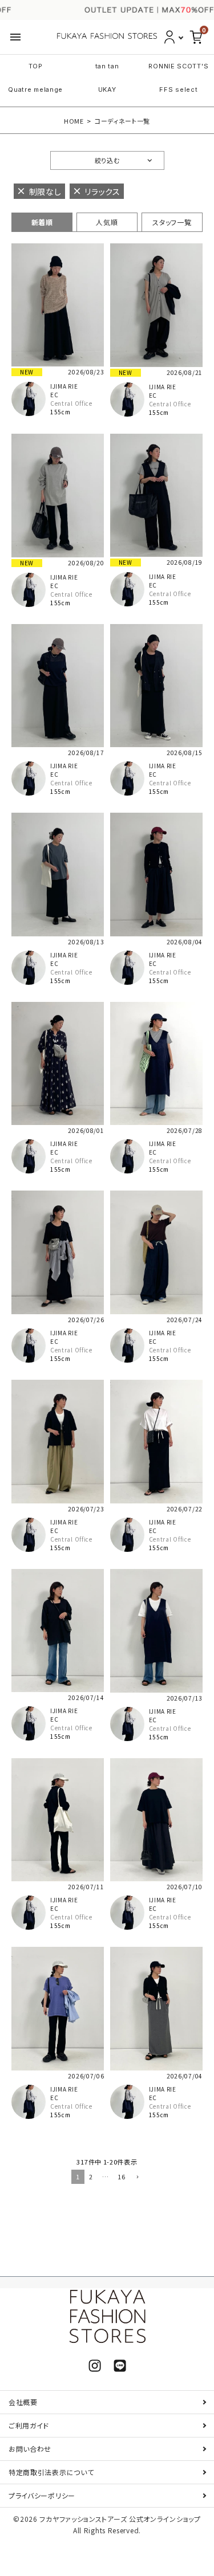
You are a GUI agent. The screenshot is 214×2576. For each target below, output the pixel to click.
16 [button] (121, 2176)
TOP (36, 66)
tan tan (107, 66)
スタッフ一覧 (172, 222)
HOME (74, 121)
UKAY (107, 89)
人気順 (107, 222)
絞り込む (107, 160)
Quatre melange (35, 89)
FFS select (178, 89)
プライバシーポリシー (42, 2495)
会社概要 (23, 2402)
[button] (136, 2178)
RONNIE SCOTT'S (178, 66)
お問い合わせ (30, 2449)
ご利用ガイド (29, 2425)
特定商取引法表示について (51, 2472)
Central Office (71, 403)
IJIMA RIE (64, 386)
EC (54, 395)
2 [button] (91, 2176)
